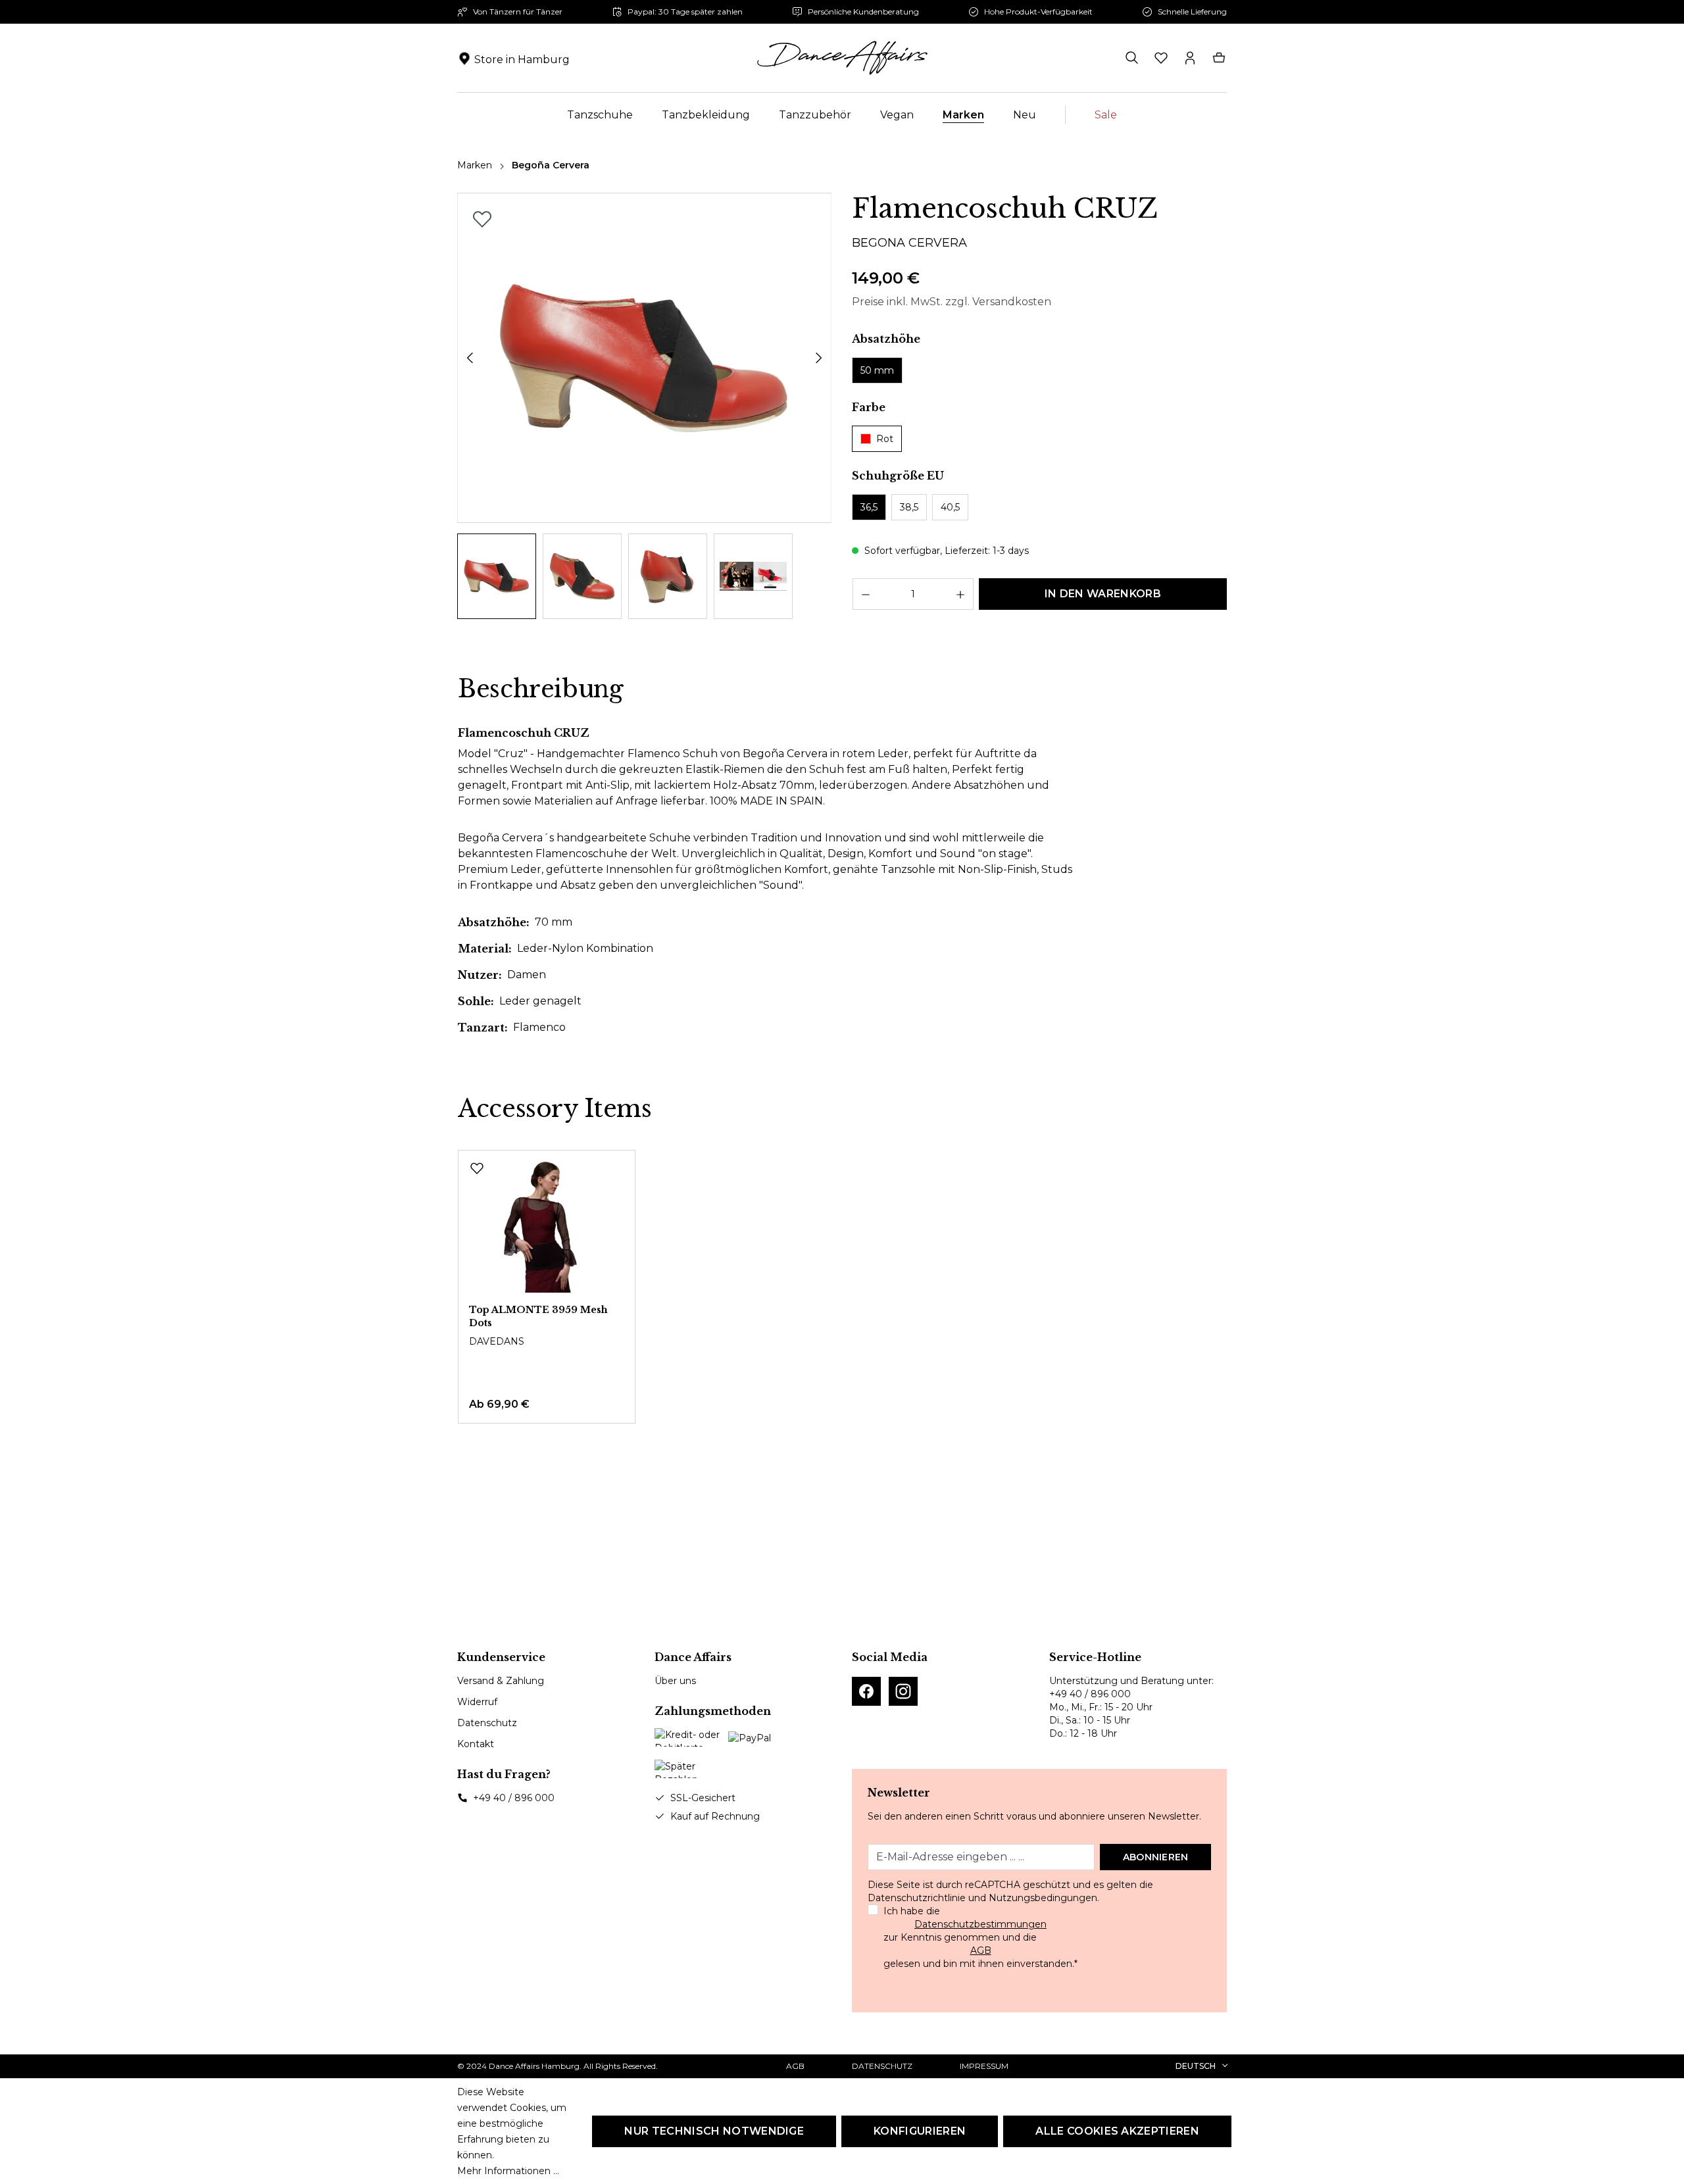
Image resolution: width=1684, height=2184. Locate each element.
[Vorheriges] (470, 358)
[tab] (541, 689)
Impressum (984, 2066)
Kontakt (476, 1744)
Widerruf (477, 1702)
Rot (885, 439)
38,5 (909, 507)
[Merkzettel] (1161, 58)
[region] (645, 406)
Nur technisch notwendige (714, 2131)
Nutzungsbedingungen (1043, 1898)
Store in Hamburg (522, 60)
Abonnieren (1156, 1857)
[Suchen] (1132, 58)
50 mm (877, 370)
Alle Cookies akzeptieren (1117, 2131)
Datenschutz (487, 1723)
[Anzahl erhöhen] (961, 594)
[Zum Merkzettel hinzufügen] (482, 219)
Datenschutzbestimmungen (980, 1924)
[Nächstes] (819, 358)
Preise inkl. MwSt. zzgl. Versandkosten (952, 302)
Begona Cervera (909, 243)
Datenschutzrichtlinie (917, 1898)
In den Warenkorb (1103, 594)
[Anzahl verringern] (865, 594)
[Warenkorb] (1219, 58)
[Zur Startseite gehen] (842, 58)
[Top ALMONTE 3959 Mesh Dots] (547, 1227)
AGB (981, 1950)
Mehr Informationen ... (508, 2171)
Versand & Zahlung (501, 1681)
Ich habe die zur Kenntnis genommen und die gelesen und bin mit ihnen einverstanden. (980, 1937)
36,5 (869, 507)
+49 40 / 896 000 (514, 1798)
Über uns (675, 1681)
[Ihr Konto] (1190, 58)
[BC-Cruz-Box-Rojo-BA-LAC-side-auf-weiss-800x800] (645, 358)
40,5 (950, 507)
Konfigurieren (920, 2131)
